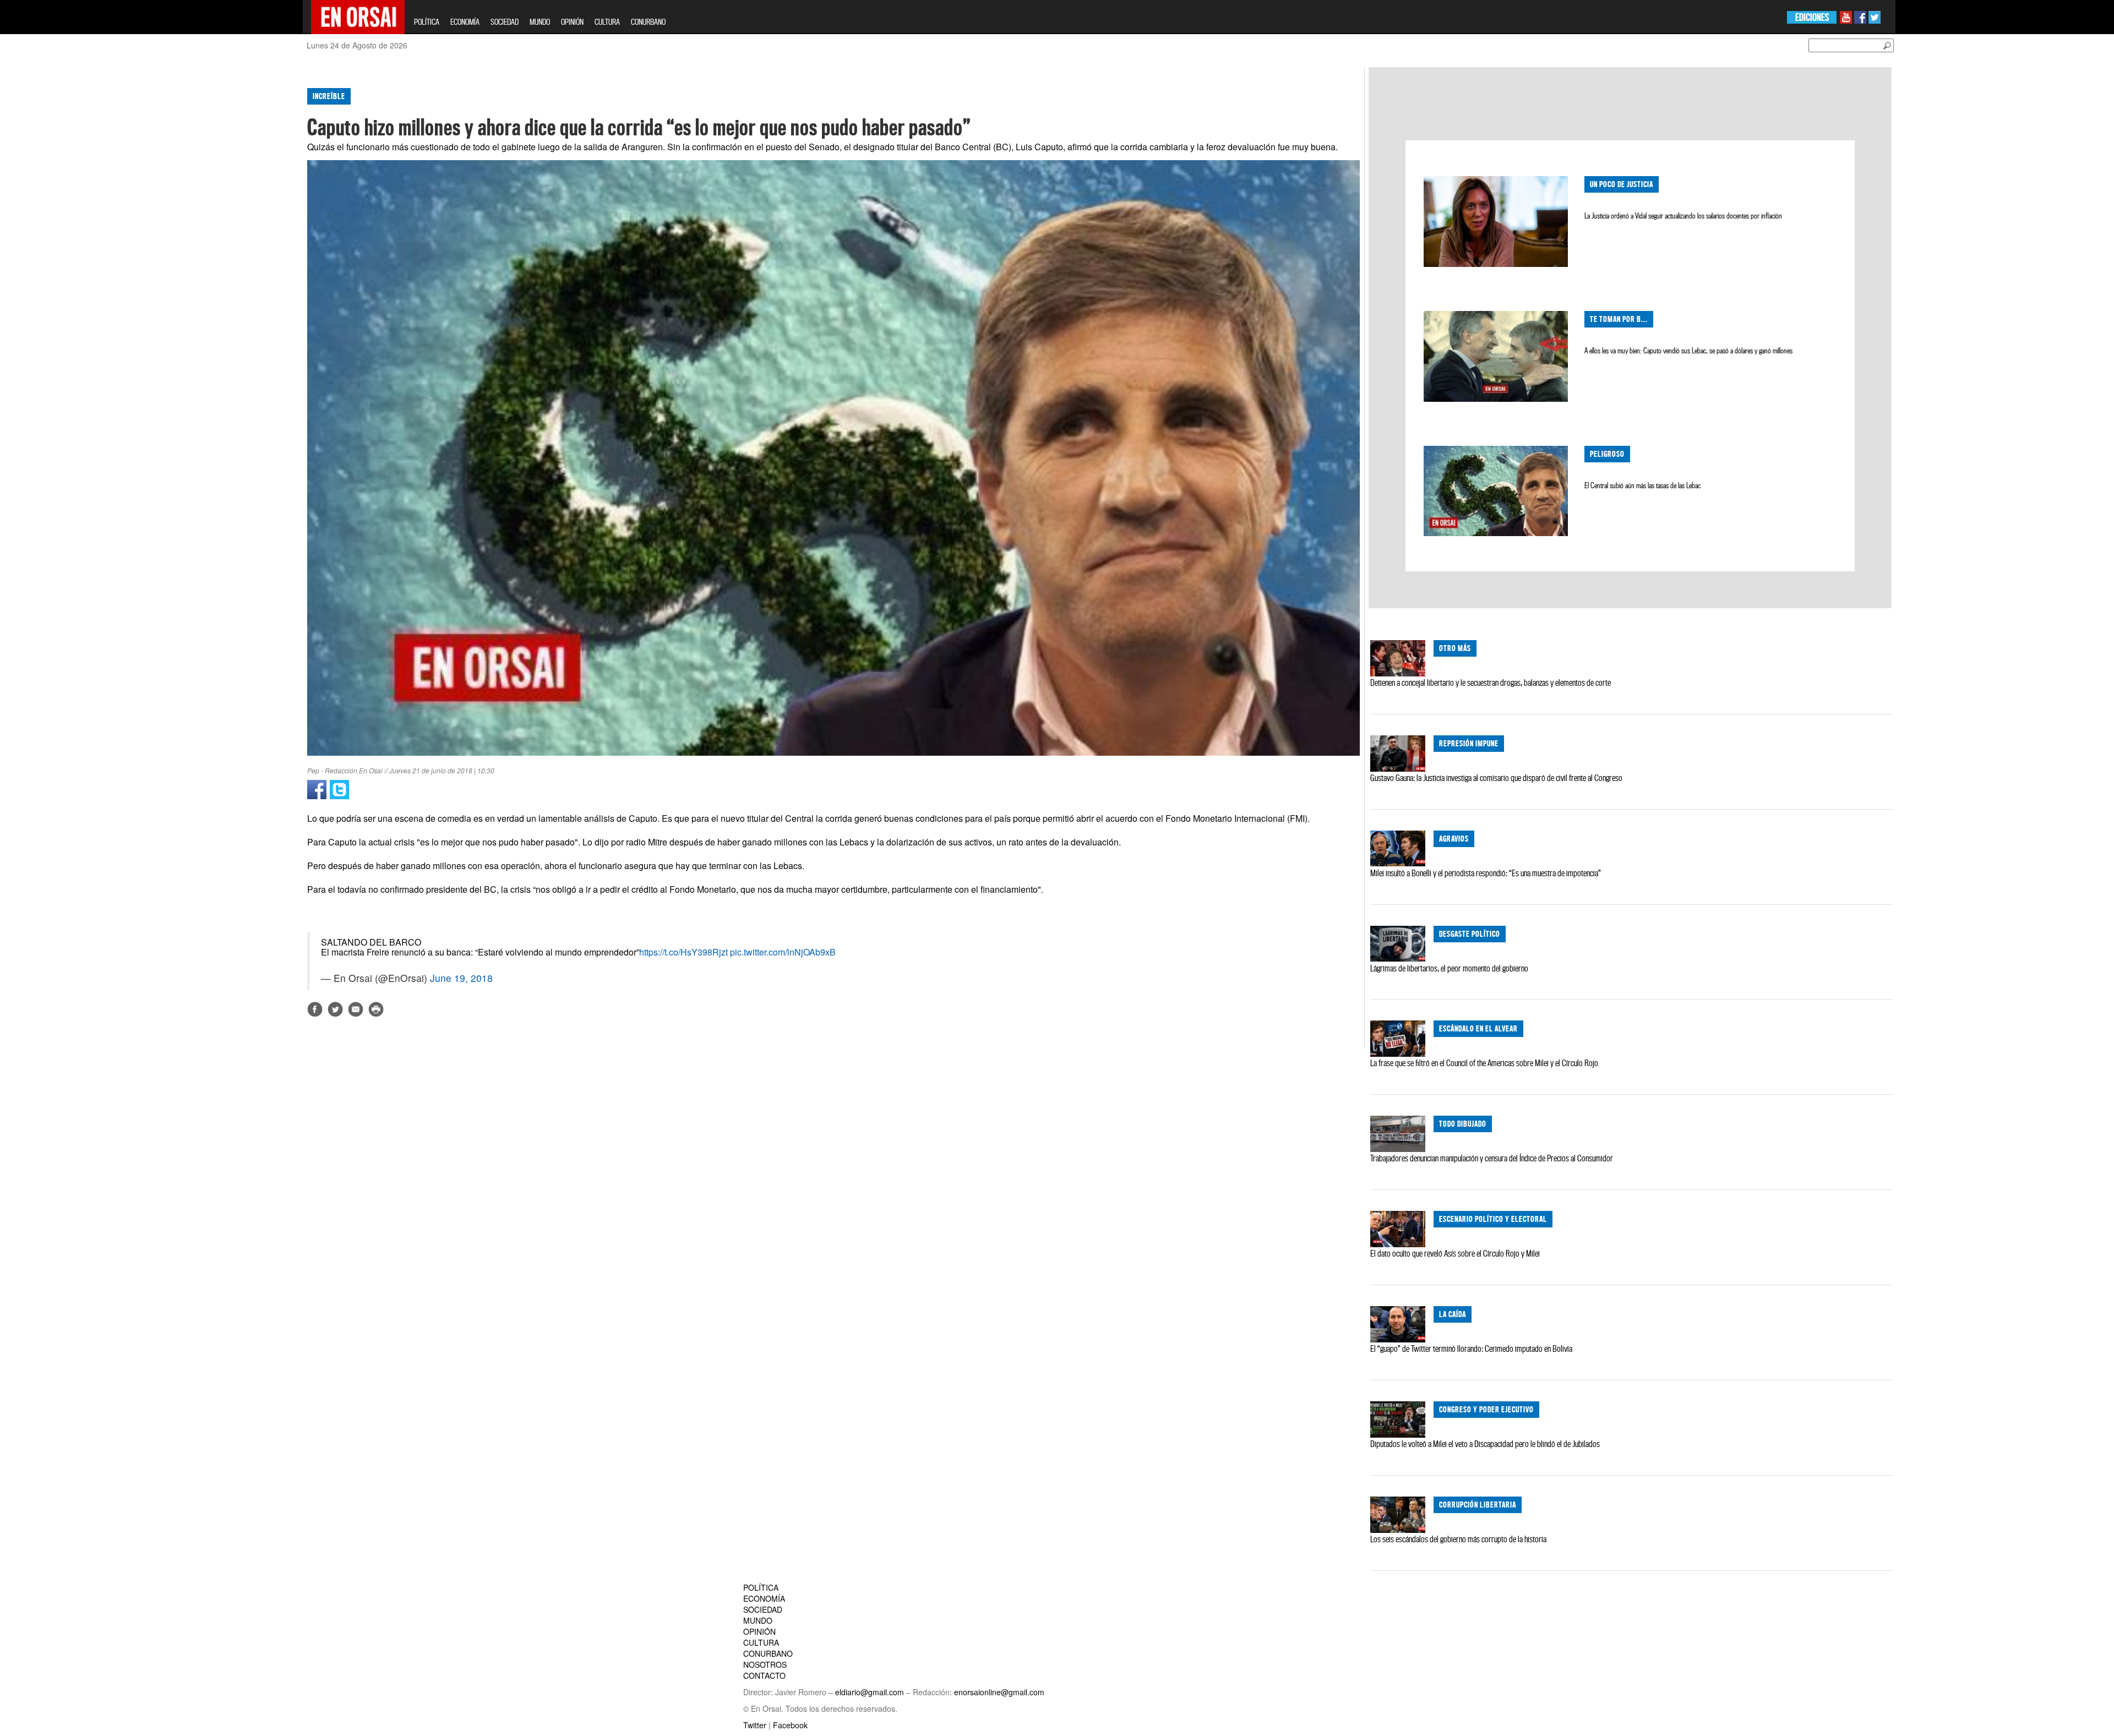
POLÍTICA (427, 22)
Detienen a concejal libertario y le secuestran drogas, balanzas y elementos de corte (1491, 683)
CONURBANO (648, 22)
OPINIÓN (572, 22)
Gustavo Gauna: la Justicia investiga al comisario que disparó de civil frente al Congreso (1496, 778)
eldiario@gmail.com (870, 1692)
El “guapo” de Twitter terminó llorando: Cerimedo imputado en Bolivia (1471, 1349)
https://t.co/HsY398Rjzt (683, 952)
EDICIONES (1812, 17)
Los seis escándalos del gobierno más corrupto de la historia (1458, 1539)
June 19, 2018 (461, 978)
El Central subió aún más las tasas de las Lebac (1642, 485)
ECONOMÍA (465, 22)
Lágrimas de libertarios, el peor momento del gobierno (1449, 968)
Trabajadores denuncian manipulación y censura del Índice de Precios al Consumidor (1492, 1158)
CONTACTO (764, 1675)
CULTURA (607, 22)
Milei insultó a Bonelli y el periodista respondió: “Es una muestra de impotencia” (1486, 873)
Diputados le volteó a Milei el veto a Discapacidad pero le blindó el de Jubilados (1485, 1444)
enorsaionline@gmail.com (999, 1692)
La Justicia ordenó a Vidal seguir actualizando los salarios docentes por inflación (1683, 216)
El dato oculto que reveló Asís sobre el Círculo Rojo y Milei (1455, 1253)
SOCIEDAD (505, 22)
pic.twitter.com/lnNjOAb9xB (783, 952)
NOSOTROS (765, 1664)
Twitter (755, 1725)
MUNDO (540, 22)
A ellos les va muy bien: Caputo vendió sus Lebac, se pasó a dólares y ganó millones (1688, 351)
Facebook (790, 1725)
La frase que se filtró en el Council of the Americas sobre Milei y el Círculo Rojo (1484, 1063)
